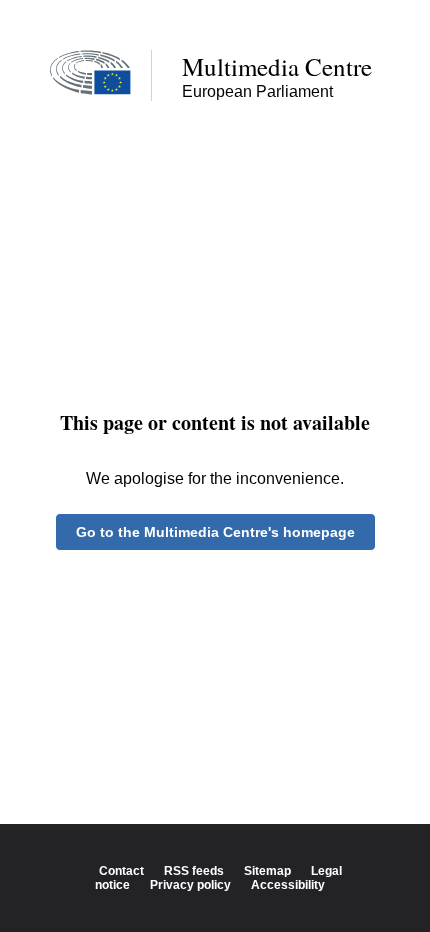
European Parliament (257, 91)
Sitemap (267, 871)
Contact (121, 871)
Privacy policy (190, 885)
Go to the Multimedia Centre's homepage (215, 532)
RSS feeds (194, 871)
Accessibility (288, 885)
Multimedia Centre (277, 66)
